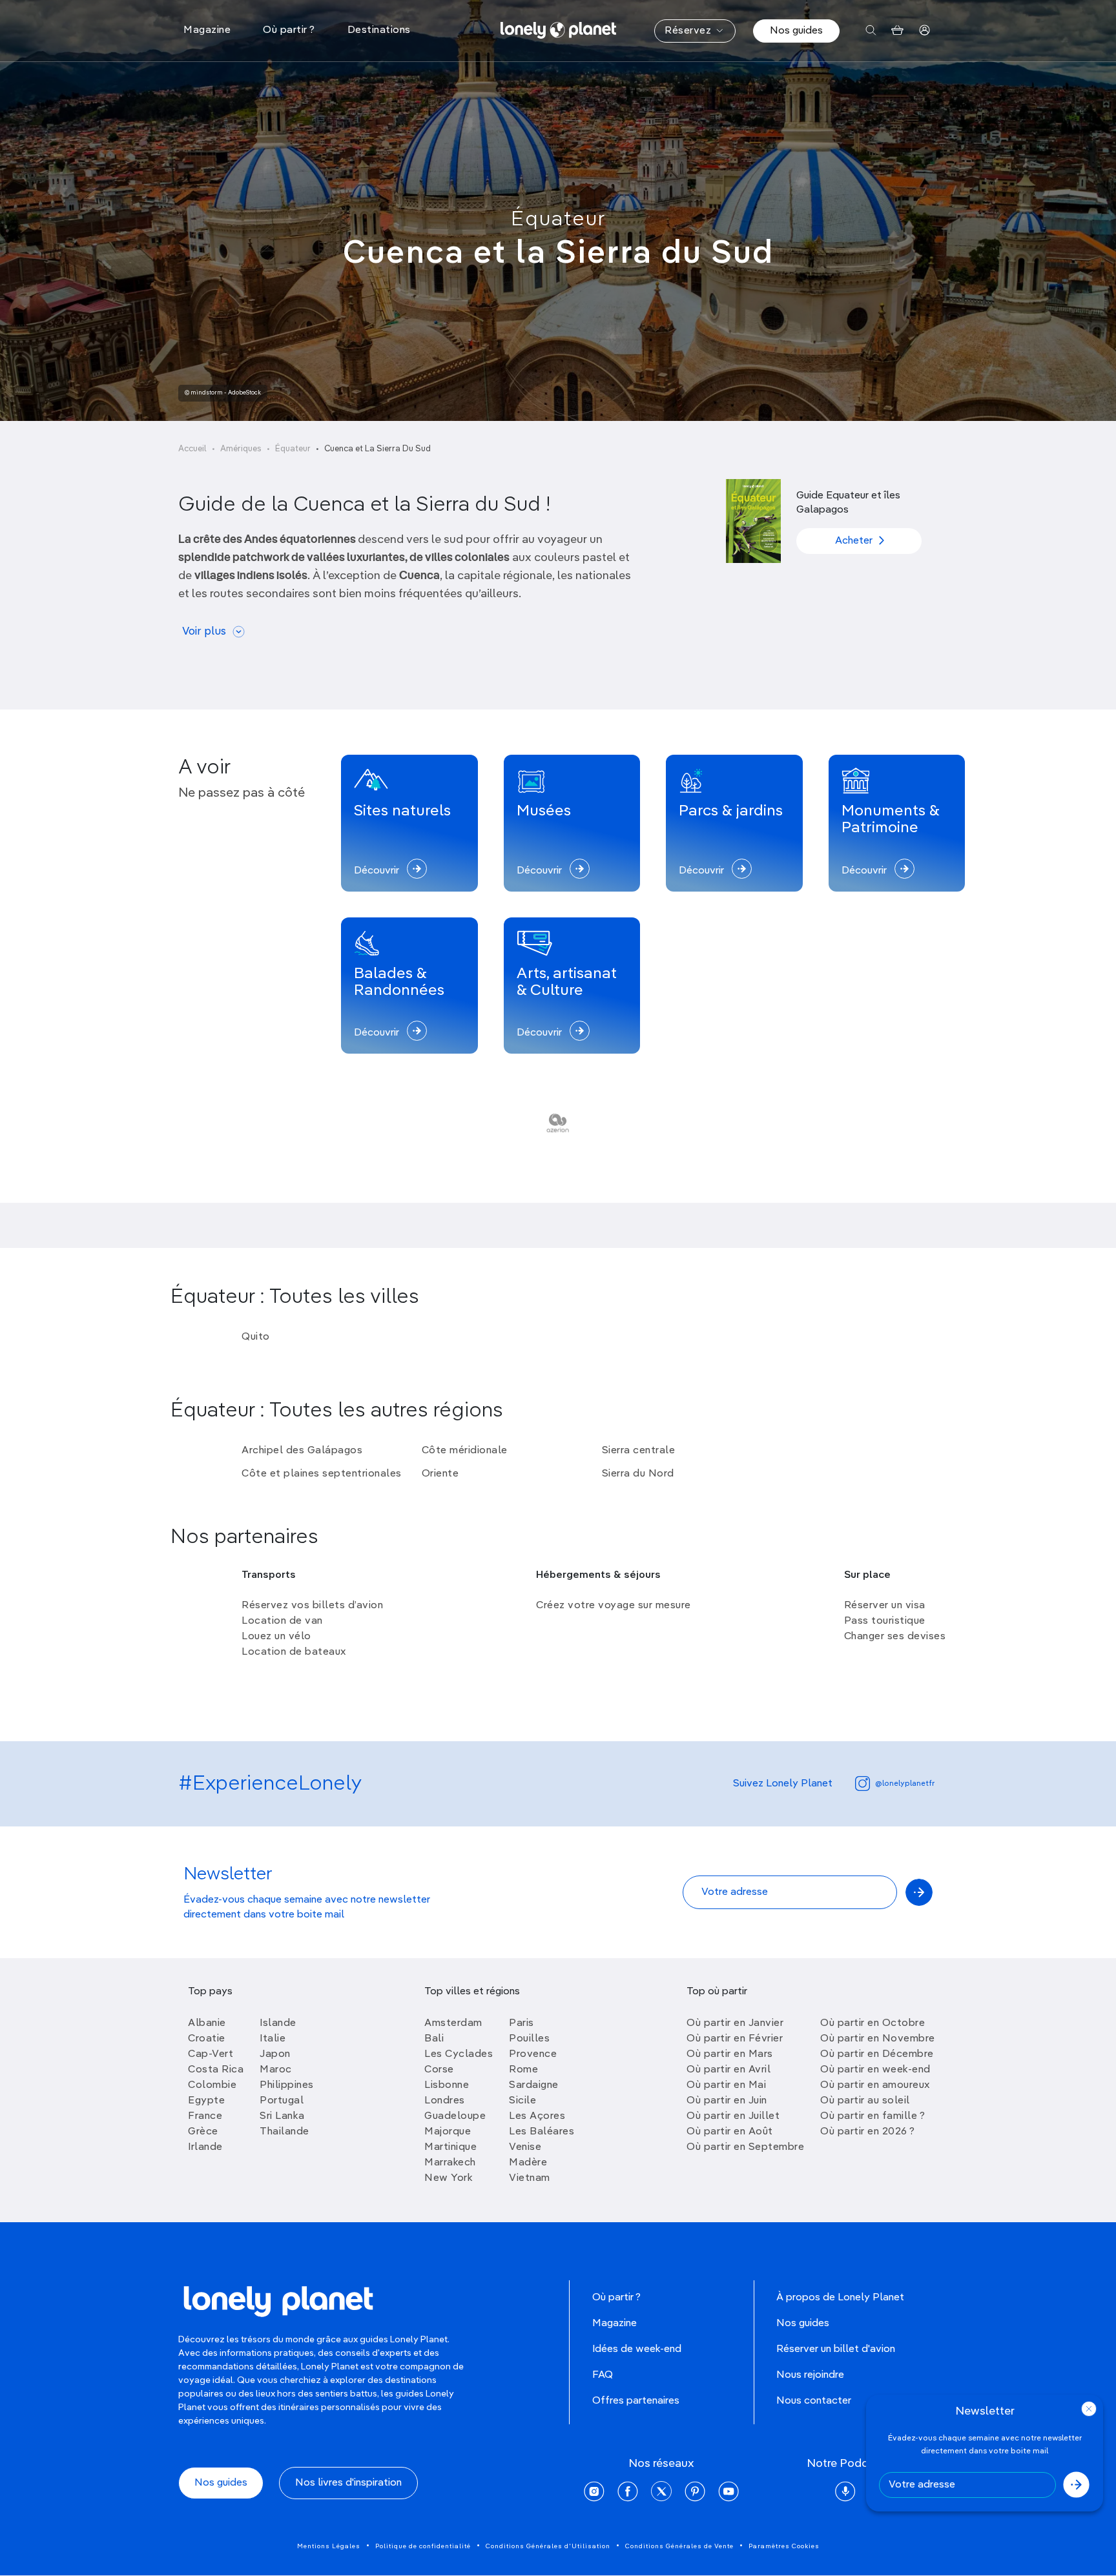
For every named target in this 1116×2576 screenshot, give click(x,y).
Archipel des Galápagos (302, 1451)
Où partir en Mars (730, 2054)
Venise (525, 2147)
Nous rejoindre (810, 2375)
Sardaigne (534, 2085)
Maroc (276, 2070)
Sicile (522, 2101)
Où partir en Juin (727, 2101)
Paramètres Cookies (784, 2546)
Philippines (287, 2085)
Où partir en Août (730, 2132)
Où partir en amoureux (875, 2085)
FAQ (603, 2375)
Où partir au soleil (865, 2101)
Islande (278, 2023)
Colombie (212, 2085)
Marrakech (450, 2163)
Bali (434, 2039)
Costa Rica (216, 2070)
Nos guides (796, 31)
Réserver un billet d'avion (836, 2349)
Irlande (205, 2147)
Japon (275, 2054)
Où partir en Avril (728, 2070)
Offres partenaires (636, 2401)
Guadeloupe (455, 2116)
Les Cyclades (459, 2054)
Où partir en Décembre (877, 2054)
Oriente (440, 1474)
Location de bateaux (294, 1652)
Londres (445, 2101)
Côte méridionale (465, 1451)
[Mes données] (925, 31)
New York (449, 2178)
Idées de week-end (637, 2349)
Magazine (615, 2324)
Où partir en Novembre (878, 2039)
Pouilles (529, 2039)
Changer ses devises (895, 1637)
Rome (523, 2070)
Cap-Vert (211, 2054)
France (205, 2116)
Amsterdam (453, 2023)
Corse (439, 2070)
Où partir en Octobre (873, 2023)
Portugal (282, 2101)
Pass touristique (885, 1621)
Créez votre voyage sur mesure (614, 1606)
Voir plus (204, 632)
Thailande (284, 2132)
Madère (528, 2163)
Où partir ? (616, 2298)
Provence (533, 2054)
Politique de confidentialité (423, 2546)
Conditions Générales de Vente (679, 2546)
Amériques (241, 449)
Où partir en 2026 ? (868, 2132)
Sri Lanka (282, 2116)
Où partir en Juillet (733, 2116)
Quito (256, 1337)
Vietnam (530, 2178)
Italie (273, 2039)
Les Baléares (542, 2132)
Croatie (207, 2039)
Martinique (450, 2147)
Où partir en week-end (875, 2070)
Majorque (448, 2132)
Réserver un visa (885, 1606)
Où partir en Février (735, 2039)
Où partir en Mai (726, 2085)
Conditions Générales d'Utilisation (548, 2546)
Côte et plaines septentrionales (322, 1474)
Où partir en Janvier (735, 2023)
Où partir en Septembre (745, 2147)
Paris (522, 2023)
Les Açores (537, 2116)
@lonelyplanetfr (905, 1784)
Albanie (207, 2023)
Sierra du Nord (638, 1474)
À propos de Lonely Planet (840, 2298)
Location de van (282, 1621)
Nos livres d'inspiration (348, 2483)
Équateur (558, 220)
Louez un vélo (276, 1637)
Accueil (192, 449)
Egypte (206, 2101)
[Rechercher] (871, 31)
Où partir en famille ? (873, 2116)
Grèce (203, 2132)
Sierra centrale (639, 1451)
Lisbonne (447, 2085)
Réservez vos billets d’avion (312, 1606)
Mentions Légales (329, 2546)
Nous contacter (814, 2401)
